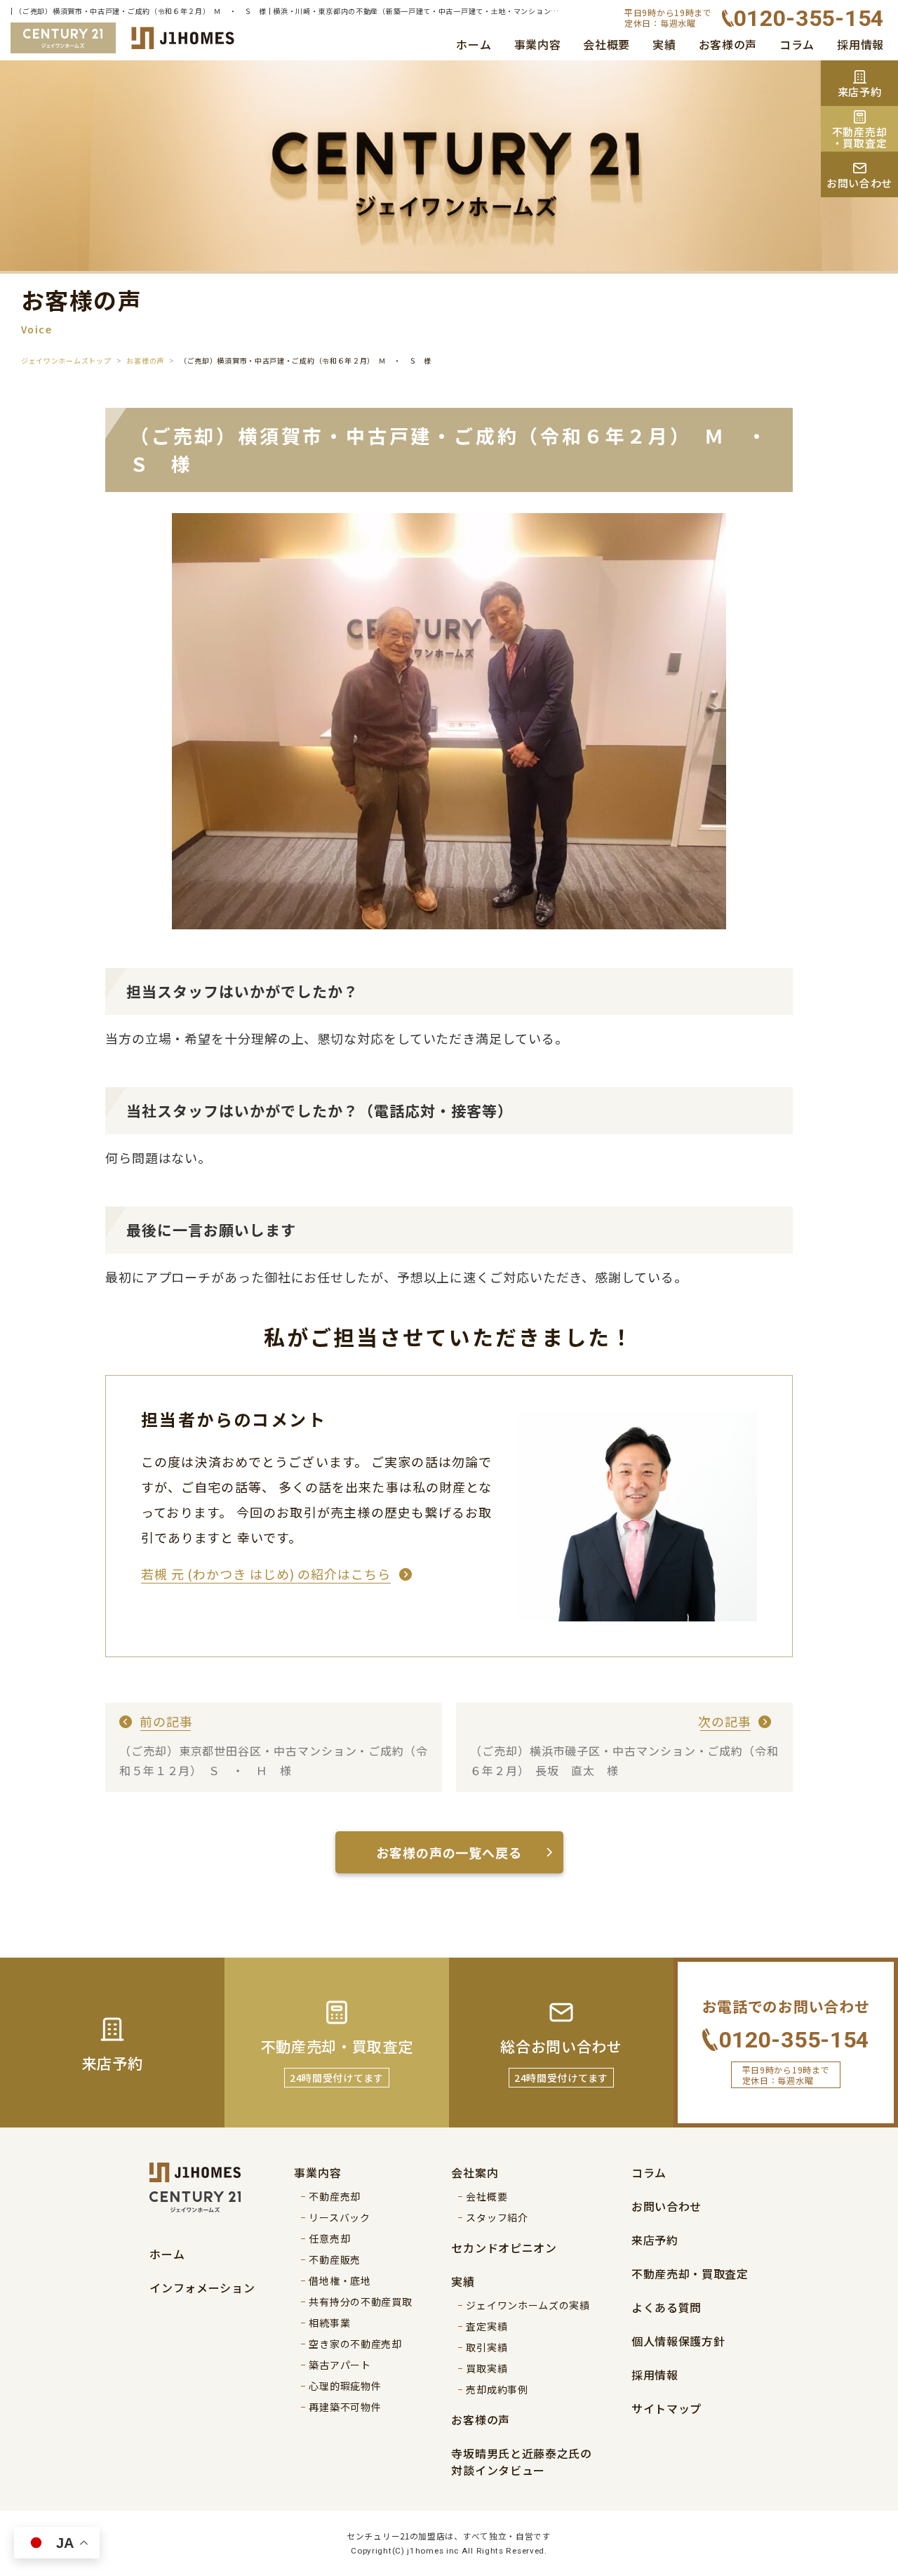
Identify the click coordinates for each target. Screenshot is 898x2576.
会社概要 (607, 44)
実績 (664, 44)
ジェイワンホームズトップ (66, 360)
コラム (797, 44)
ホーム (474, 44)
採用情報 (860, 44)
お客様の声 (728, 44)
